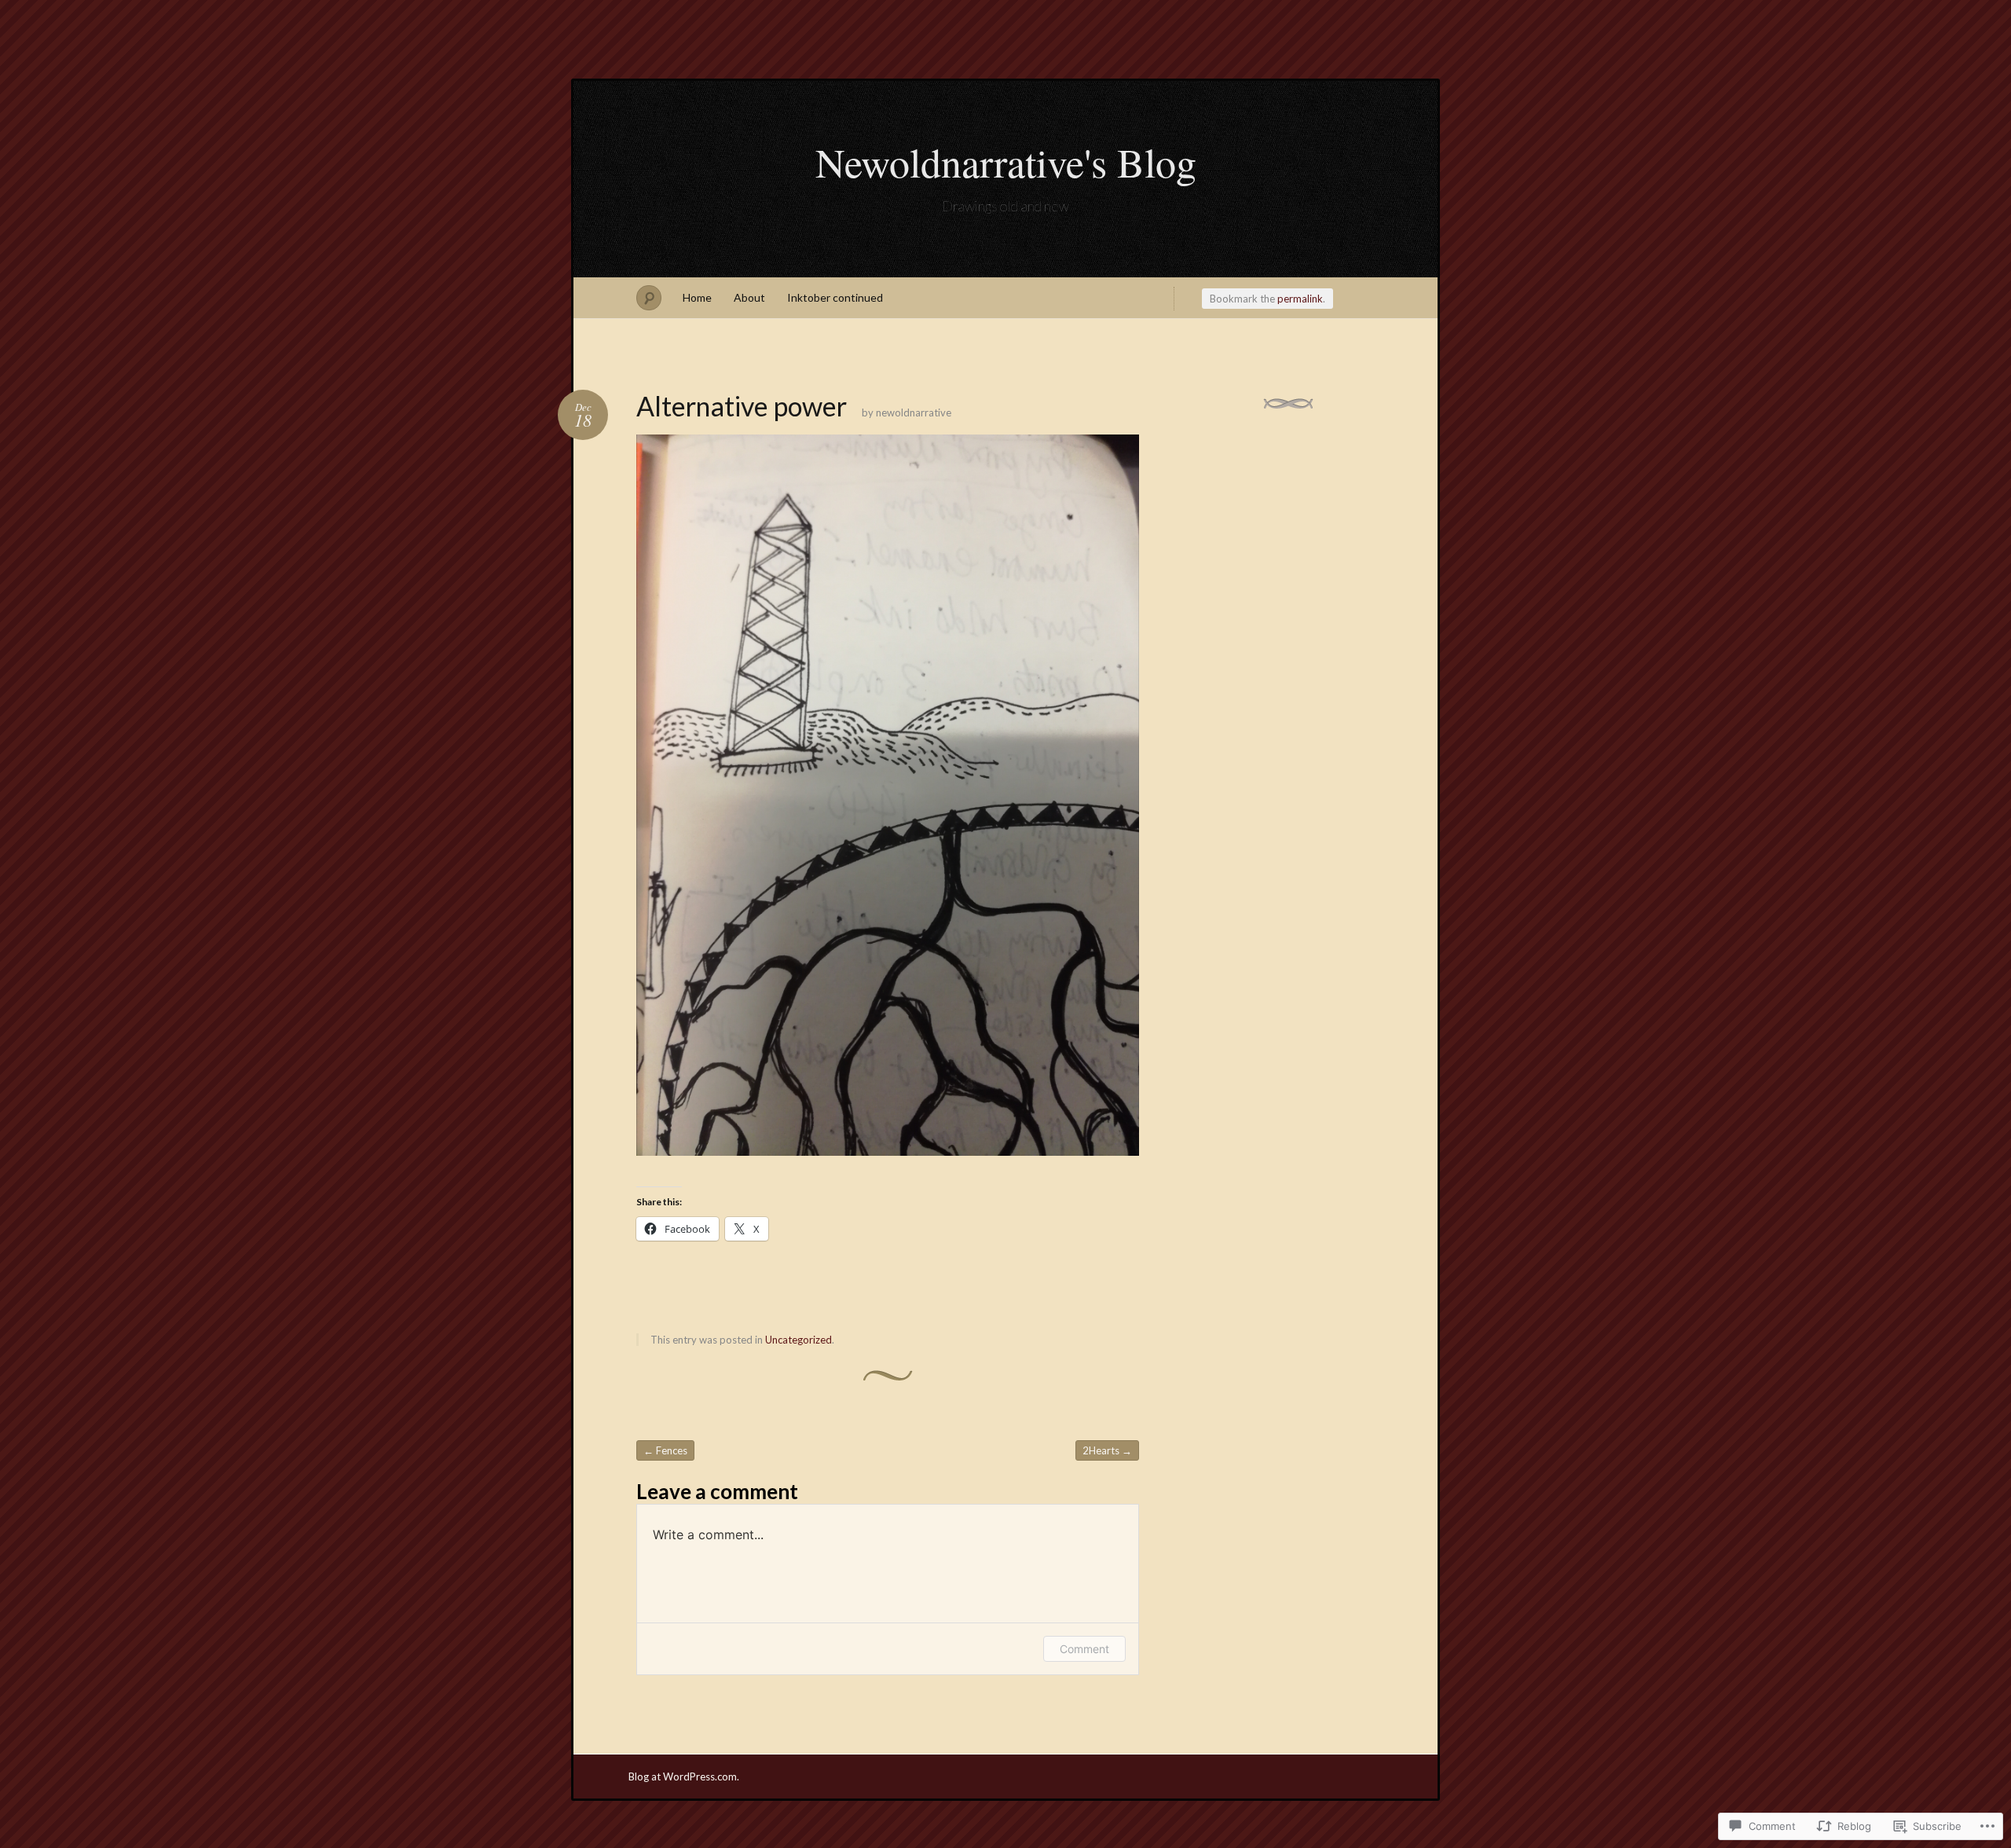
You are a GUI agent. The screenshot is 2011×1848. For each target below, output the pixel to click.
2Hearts (1107, 1450)
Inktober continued (835, 297)
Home (697, 297)
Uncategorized (799, 1340)
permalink (1300, 299)
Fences (665, 1450)
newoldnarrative (914, 412)
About (749, 297)
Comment (1084, 1649)
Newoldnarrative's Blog (1006, 162)
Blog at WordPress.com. (684, 1776)
